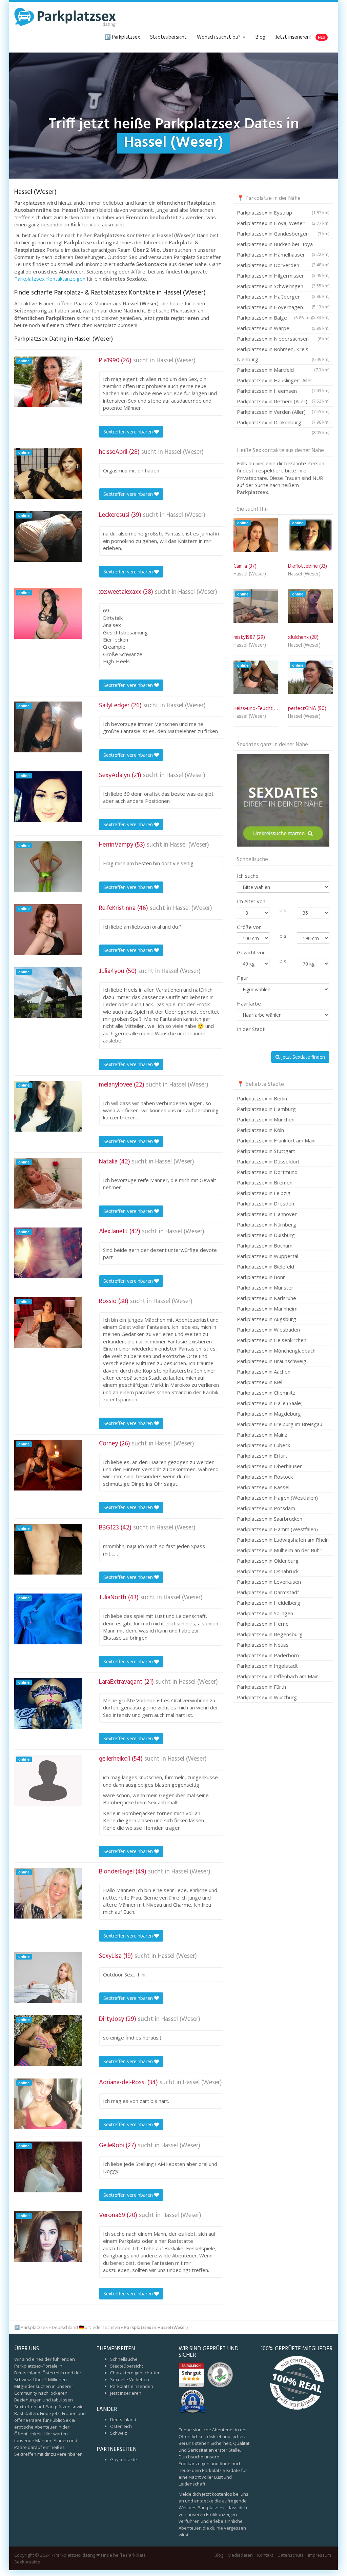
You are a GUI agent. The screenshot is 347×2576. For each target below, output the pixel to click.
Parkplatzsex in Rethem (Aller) (283, 402)
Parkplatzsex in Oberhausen (270, 1466)
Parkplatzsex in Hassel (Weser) (156, 2327)
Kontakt (265, 2555)
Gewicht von (251, 952)
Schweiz (119, 2433)
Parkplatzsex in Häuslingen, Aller (283, 381)
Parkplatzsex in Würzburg (267, 1697)
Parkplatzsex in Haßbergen (283, 298)
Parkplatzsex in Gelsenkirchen (272, 1340)
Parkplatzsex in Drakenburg (283, 423)
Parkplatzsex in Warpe (283, 328)
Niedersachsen (104, 2327)
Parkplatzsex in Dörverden (283, 266)
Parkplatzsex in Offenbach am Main (278, 1676)
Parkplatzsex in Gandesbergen (283, 234)
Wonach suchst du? (219, 37)
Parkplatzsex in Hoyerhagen (283, 308)
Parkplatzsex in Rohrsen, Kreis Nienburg (283, 354)
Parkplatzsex (34, 2327)
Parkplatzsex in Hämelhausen (283, 256)
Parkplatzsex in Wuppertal (268, 1256)
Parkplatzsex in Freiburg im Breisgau (280, 1424)
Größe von (249, 927)
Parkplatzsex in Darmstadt (268, 1592)
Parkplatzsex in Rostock (265, 1477)
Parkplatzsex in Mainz (262, 1435)
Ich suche (248, 876)
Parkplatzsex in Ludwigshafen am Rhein (283, 1540)
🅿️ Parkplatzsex (122, 37)
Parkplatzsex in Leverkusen (269, 1582)
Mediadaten (240, 2555)
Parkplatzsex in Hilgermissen (283, 277)
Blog (260, 37)
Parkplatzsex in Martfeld (283, 370)
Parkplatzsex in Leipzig (264, 1193)
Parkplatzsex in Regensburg (270, 1634)
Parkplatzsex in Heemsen (283, 392)
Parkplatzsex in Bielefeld (266, 1266)
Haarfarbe (249, 1003)
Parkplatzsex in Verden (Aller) (283, 413)
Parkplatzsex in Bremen (265, 1182)
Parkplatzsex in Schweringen (283, 287)
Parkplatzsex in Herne (263, 1624)
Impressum (320, 2555)
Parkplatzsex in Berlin (262, 1098)
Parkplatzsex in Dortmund (267, 1172)
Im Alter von (251, 901)
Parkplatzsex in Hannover (267, 1214)
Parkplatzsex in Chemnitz (266, 1393)
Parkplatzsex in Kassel (263, 1487)
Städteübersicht (168, 37)
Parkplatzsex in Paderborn (268, 1655)
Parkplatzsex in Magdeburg (269, 1414)
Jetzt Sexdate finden (302, 1057)
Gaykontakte (124, 2459)
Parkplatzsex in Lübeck (263, 1445)
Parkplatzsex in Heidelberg (269, 1603)
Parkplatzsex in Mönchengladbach (276, 1351)
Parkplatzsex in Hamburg (266, 1109)
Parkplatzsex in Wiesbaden (268, 1330)
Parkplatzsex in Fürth (261, 1687)
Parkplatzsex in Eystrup (283, 212)
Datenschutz (291, 2555)
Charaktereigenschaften (135, 2373)
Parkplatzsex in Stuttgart (266, 1151)
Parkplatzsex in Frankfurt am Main (276, 1140)
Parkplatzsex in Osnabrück (268, 1571)
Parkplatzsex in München (266, 1119)
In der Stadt (251, 1029)
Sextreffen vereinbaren (129, 432)
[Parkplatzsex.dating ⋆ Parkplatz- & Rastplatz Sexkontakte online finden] (65, 17)
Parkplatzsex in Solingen (265, 1613)
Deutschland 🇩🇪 (68, 2327)
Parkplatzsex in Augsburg (267, 1319)
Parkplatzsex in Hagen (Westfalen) (277, 1498)
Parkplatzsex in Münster (265, 1287)
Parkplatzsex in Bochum (265, 1245)
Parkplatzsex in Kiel (260, 1382)
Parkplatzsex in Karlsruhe (267, 1298)
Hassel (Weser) (176, 361)
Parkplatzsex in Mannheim (267, 1309)
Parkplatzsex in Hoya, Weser (283, 223)
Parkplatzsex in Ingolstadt (267, 1666)
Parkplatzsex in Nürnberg (267, 1224)
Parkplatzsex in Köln (260, 1130)
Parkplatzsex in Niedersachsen (283, 339)
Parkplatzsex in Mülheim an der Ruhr (279, 1550)
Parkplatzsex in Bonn (261, 1277)
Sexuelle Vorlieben (130, 2379)
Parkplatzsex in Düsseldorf (268, 1161)
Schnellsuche (124, 2359)
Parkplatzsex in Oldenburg (268, 1561)
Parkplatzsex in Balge (274, 318)
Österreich (121, 2426)
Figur (243, 978)
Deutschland (123, 2419)
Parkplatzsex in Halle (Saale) (270, 1403)
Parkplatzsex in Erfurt (262, 1456)
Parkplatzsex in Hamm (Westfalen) (277, 1529)
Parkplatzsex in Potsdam (266, 1508)
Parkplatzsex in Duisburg (266, 1235)
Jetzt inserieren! (300, 37)
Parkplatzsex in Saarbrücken (270, 1519)
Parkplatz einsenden (132, 2386)
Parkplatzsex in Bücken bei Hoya (283, 245)
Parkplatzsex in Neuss (263, 1645)
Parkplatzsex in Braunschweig (272, 1361)
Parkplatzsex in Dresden (266, 1203)
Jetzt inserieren (126, 2393)
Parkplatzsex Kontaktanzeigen (50, 279)
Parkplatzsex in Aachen (264, 1372)
